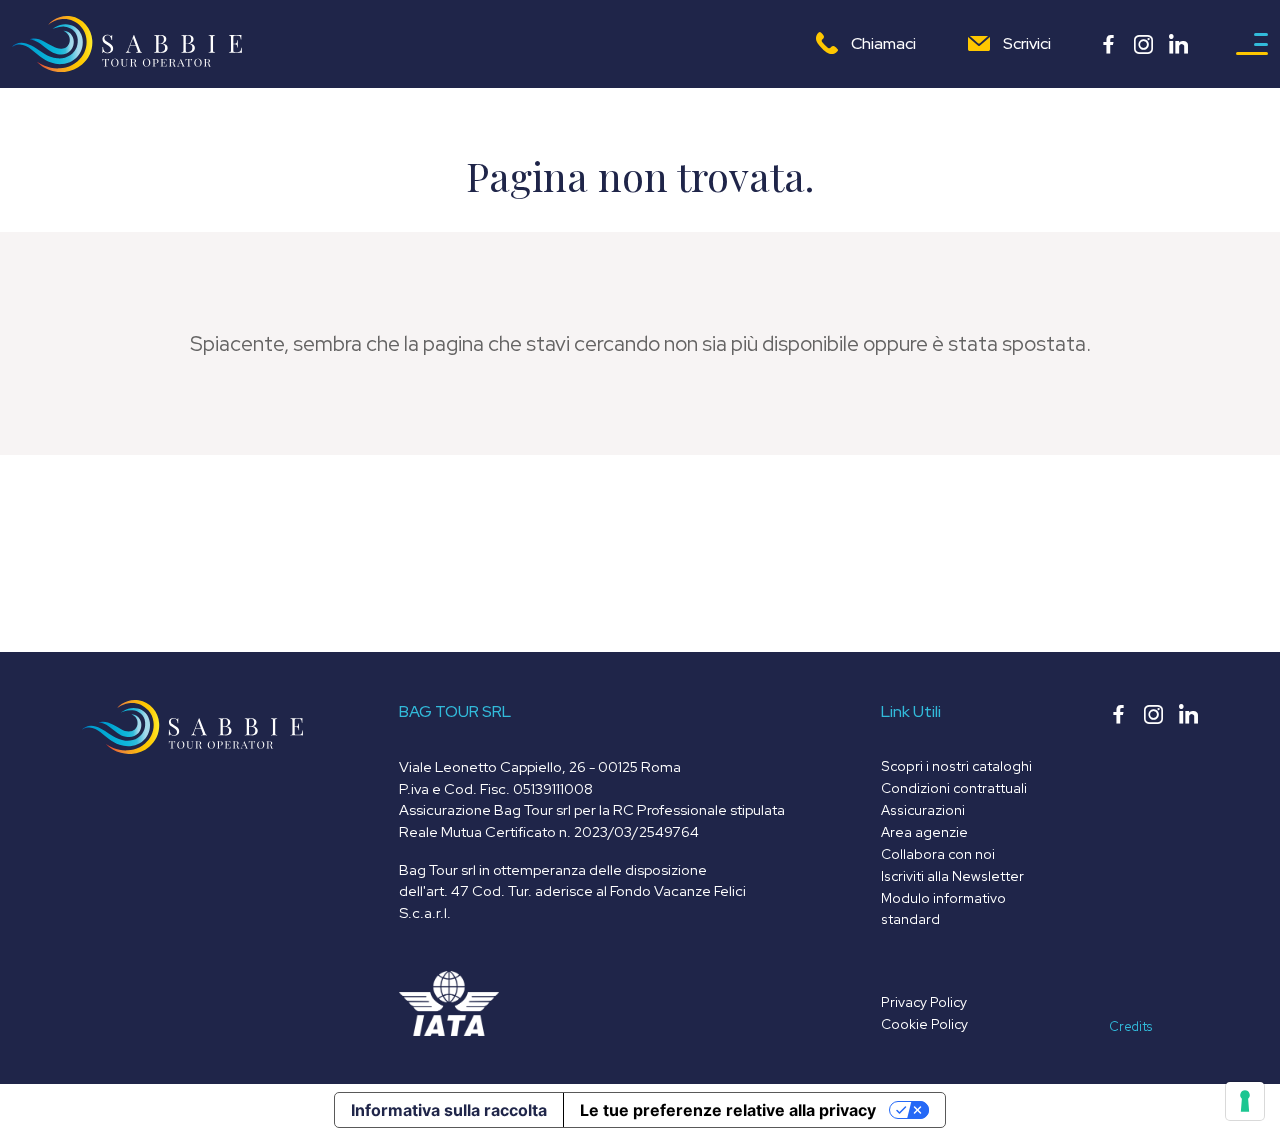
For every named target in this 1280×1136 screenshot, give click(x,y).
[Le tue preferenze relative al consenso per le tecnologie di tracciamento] (1245, 1101)
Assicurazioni (923, 810)
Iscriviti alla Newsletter (952, 876)
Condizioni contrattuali (954, 788)
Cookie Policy (924, 1024)
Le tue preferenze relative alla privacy (728, 1110)
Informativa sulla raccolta (449, 1110)
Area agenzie (924, 832)
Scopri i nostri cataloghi (956, 766)
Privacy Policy (924, 1002)
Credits (1130, 1026)
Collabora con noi (938, 854)
